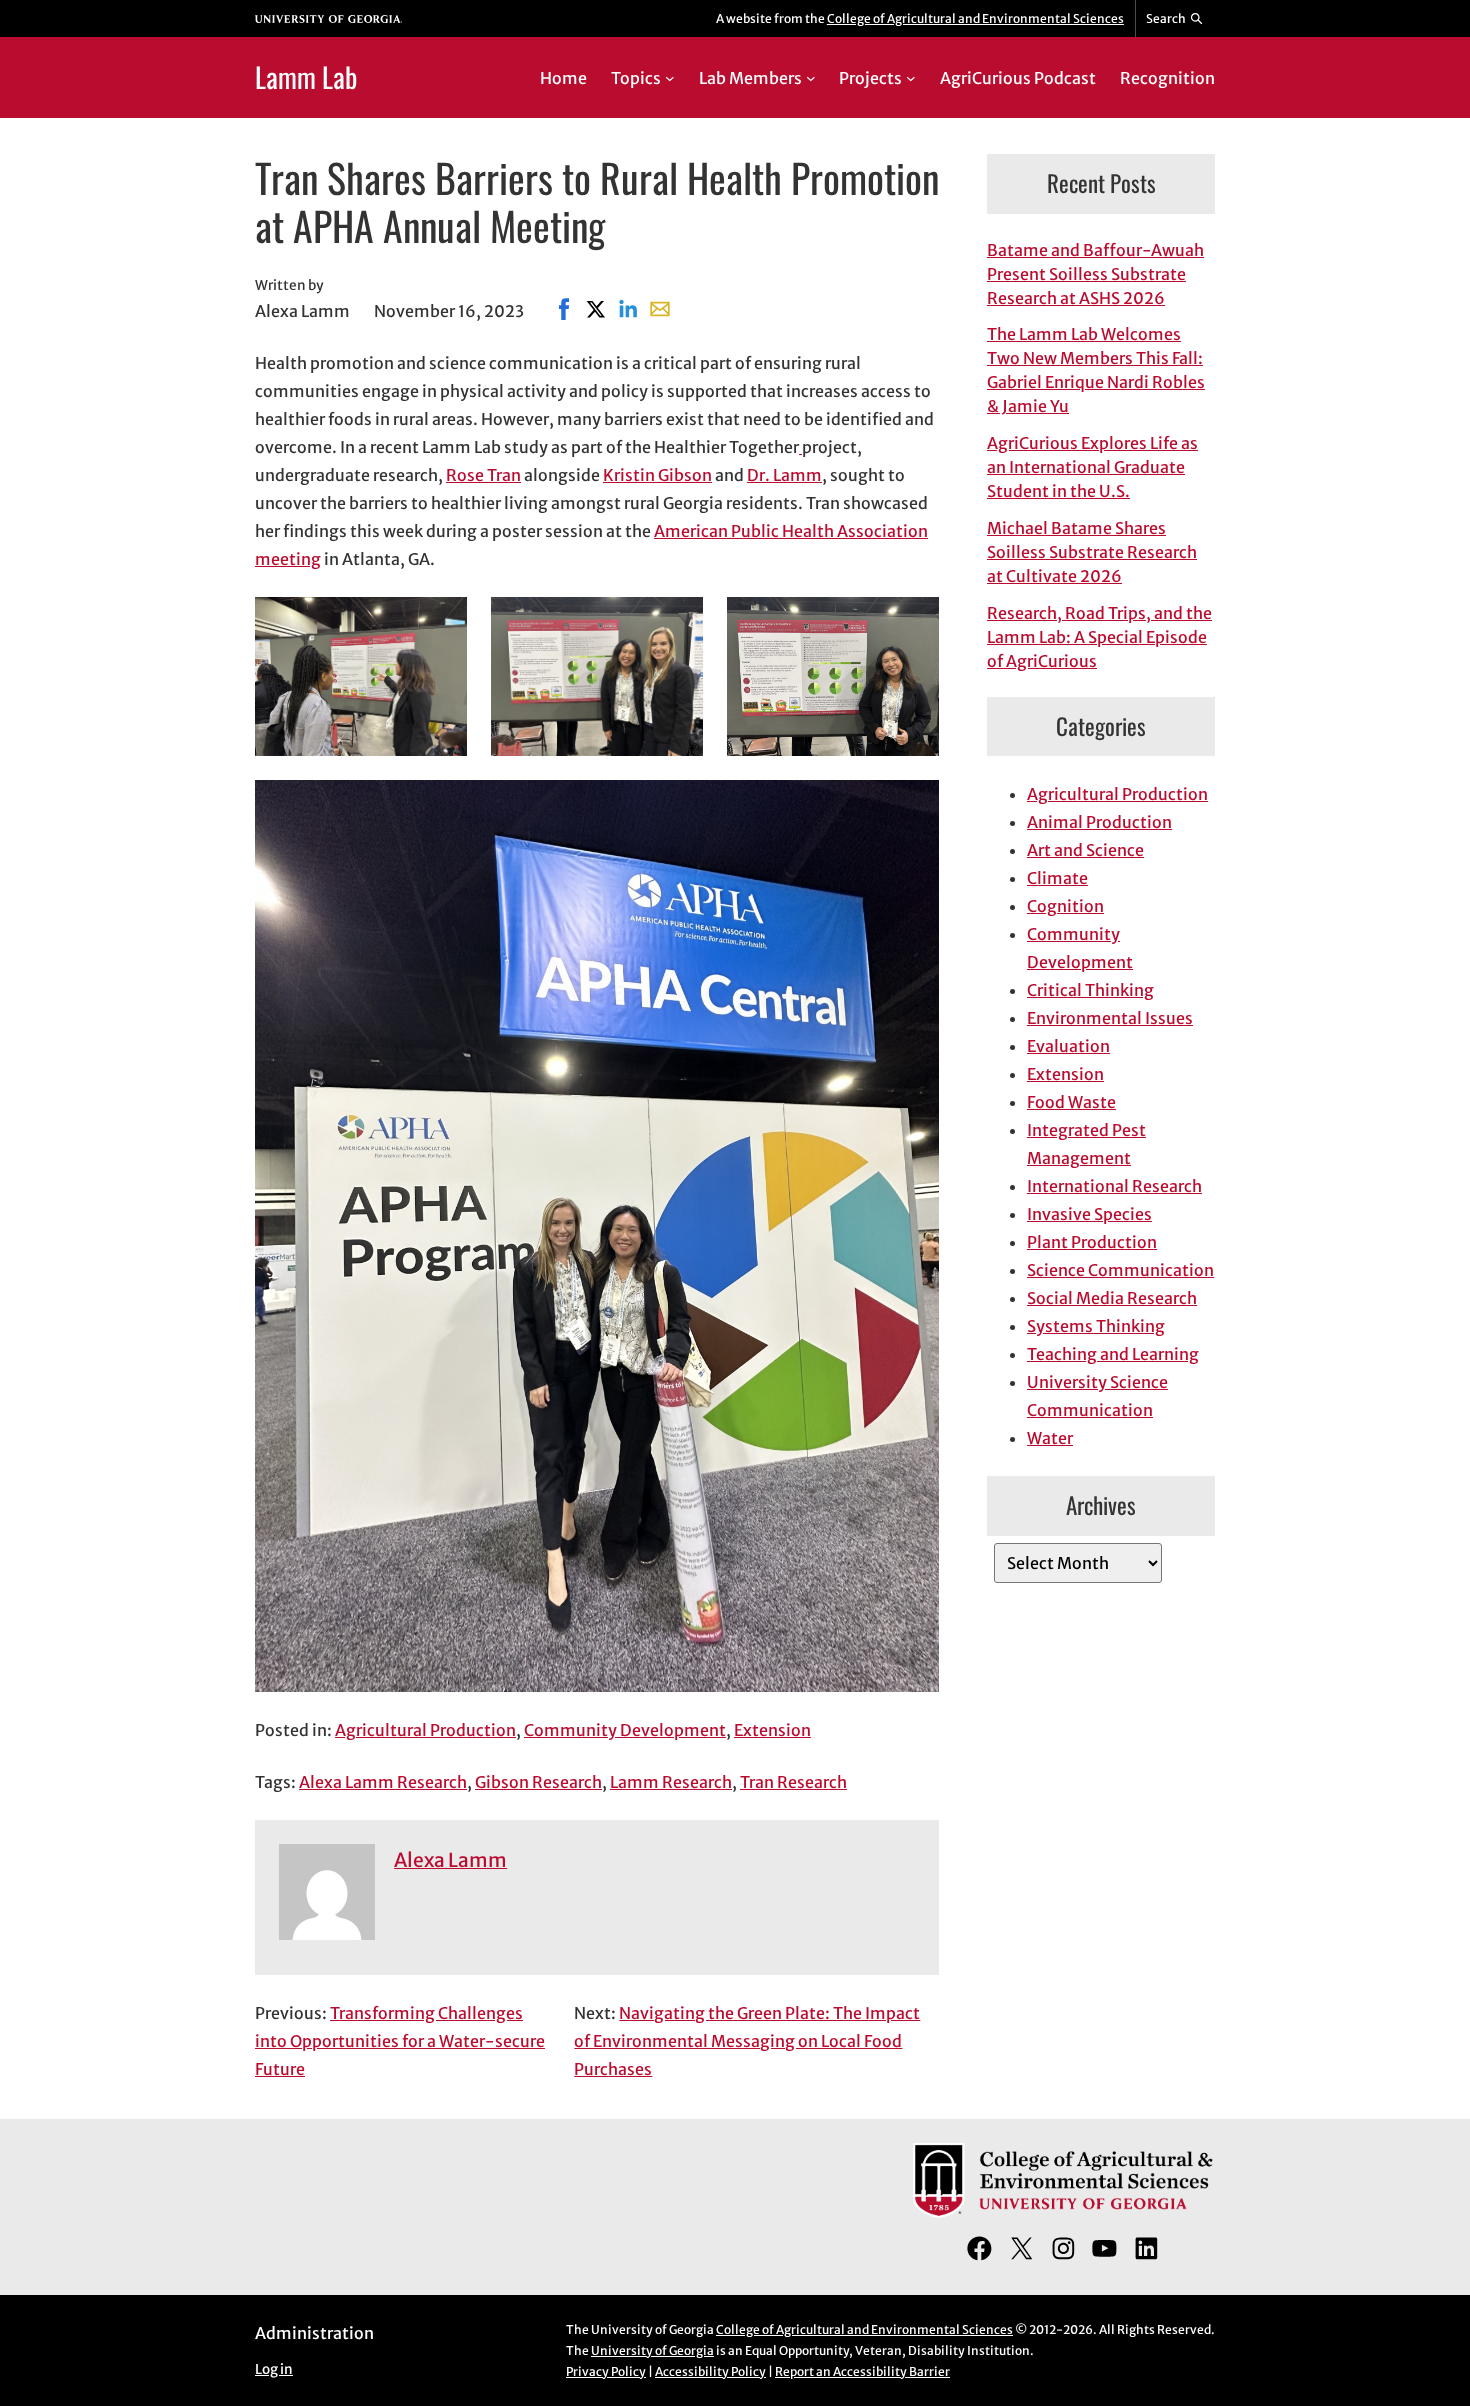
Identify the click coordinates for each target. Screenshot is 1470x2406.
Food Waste (1071, 1102)
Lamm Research (671, 1782)
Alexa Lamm (450, 1860)
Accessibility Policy (710, 2371)
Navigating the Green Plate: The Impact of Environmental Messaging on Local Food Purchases (747, 2041)
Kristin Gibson (657, 475)
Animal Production (1099, 822)
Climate (1057, 878)
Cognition (1065, 906)
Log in (274, 2369)
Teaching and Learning (1113, 1354)
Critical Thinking (1090, 990)
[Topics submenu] (670, 78)
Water (1050, 1438)
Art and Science (1085, 850)
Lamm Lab (306, 76)
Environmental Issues (1110, 1018)
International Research (1114, 1186)
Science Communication (1120, 1270)
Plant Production (1092, 1242)
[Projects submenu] (911, 78)
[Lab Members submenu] (811, 78)
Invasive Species (1089, 1214)
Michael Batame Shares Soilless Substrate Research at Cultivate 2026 (1092, 552)
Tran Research (793, 1782)
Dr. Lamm (784, 475)
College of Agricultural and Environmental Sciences (975, 18)
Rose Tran (483, 475)
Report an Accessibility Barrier (862, 2371)
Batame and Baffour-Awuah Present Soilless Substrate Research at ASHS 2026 (1095, 274)
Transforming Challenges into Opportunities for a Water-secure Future (400, 2041)
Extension (772, 1730)
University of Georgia (652, 2350)
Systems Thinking (1096, 1326)
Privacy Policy (606, 2371)
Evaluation (1068, 1046)
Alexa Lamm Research (383, 1782)
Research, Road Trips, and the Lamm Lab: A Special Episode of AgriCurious (1099, 637)
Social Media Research (1112, 1298)
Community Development (625, 1730)
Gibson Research (538, 1782)
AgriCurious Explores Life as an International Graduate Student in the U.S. (1092, 467)
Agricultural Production (425, 1730)
